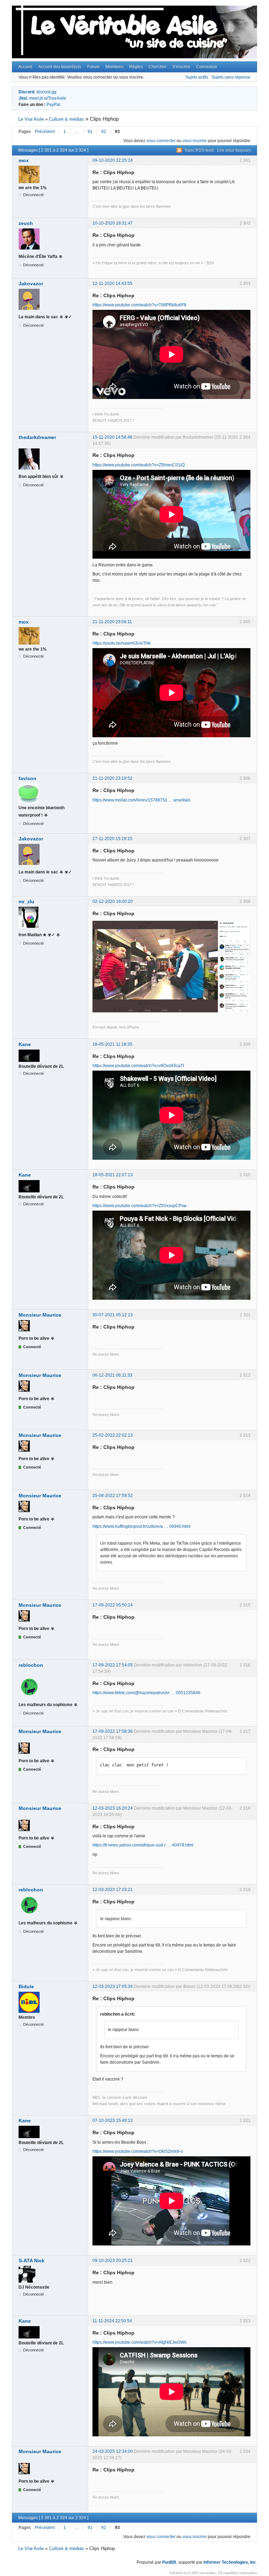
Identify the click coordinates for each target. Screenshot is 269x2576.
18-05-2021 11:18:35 (112, 1044)
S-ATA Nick (32, 2261)
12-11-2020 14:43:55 (112, 284)
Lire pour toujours (234, 150)
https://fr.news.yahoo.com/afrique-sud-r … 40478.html (143, 1845)
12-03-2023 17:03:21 (113, 1890)
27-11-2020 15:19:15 (112, 839)
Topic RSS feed (199, 150)
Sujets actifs (197, 77)
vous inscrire (195, 141)
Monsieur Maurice (40, 1315)
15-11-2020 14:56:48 (112, 437)
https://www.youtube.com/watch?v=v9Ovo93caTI (138, 1066)
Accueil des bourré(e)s (60, 67)
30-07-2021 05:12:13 (113, 1315)
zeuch (26, 223)
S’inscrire (181, 67)
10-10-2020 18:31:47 (113, 223)
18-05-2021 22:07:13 (113, 1175)
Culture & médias (67, 119)
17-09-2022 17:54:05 (113, 1665)
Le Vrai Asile (31, 119)
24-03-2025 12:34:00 (113, 2451)
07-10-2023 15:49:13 (113, 2121)
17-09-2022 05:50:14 (113, 1605)
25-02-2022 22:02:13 (113, 1435)
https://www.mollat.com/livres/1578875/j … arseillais (142, 800)
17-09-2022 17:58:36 (113, 1731)
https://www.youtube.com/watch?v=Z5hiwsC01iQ (139, 465)
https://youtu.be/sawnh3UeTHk (122, 643)
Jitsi (23, 98)
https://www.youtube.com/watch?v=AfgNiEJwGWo (140, 2342)
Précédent (45, 132)
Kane (25, 1044)
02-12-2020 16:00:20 (113, 901)
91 (90, 132)
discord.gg (46, 92)
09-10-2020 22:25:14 (113, 160)
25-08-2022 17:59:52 (113, 1496)
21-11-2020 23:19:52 (112, 778)
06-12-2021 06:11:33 (112, 1375)
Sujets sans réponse (231, 77)
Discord (26, 92)
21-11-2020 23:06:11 (112, 622)
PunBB (169, 2562)
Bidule (26, 1986)
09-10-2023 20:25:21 (113, 2261)
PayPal (53, 105)
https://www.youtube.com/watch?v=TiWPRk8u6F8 (139, 305)
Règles (136, 67)
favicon (27, 778)
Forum (93, 67)
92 (104, 132)
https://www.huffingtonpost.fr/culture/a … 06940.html (142, 1526)
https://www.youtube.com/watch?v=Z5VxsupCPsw (140, 1206)
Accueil (25, 67)
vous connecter (161, 141)
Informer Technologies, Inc (230, 2562)
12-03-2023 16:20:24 (113, 1808)
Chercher (157, 67)
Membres (114, 67)
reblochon (31, 1665)
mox (24, 160)
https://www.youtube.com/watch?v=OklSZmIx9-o (138, 2151)
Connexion (207, 67)
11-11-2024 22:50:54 (112, 2321)
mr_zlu (26, 901)
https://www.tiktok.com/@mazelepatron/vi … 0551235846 (146, 1693)
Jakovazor (31, 284)
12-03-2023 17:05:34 (113, 1986)
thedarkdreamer (37, 437)
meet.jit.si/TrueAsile (48, 98)
